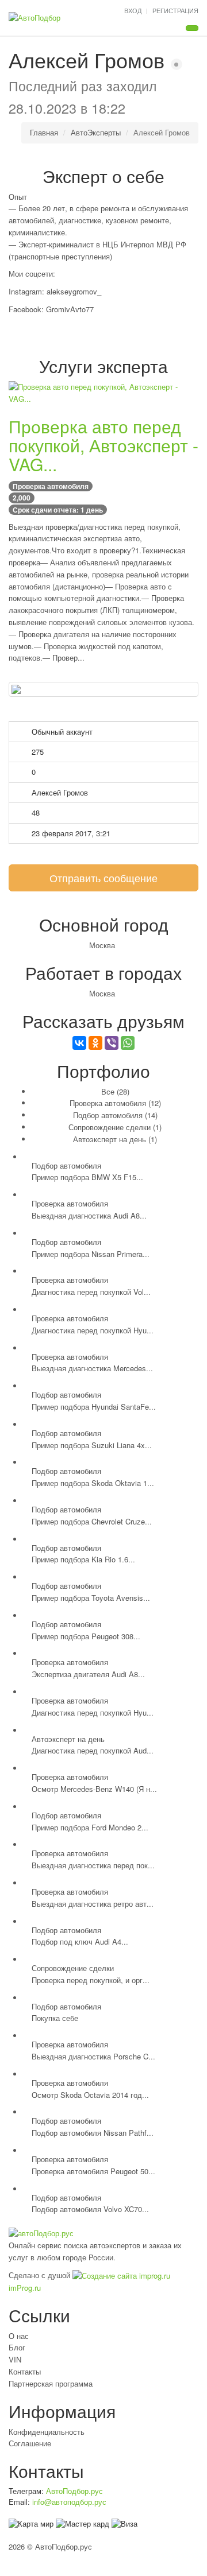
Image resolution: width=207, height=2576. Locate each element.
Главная (44, 132)
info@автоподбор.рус (69, 2502)
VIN (15, 2359)
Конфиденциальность (47, 2432)
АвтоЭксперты (96, 132)
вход (133, 10)
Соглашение (30, 2443)
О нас (19, 2336)
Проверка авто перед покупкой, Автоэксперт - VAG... (103, 445)
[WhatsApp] (128, 1043)
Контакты (25, 2371)
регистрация (175, 10)
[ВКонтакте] (79, 1043)
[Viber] (112, 1043)
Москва (102, 945)
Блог (17, 2347)
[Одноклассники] (95, 1043)
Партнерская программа (51, 2383)
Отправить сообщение (103, 878)
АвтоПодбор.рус (74, 2491)
